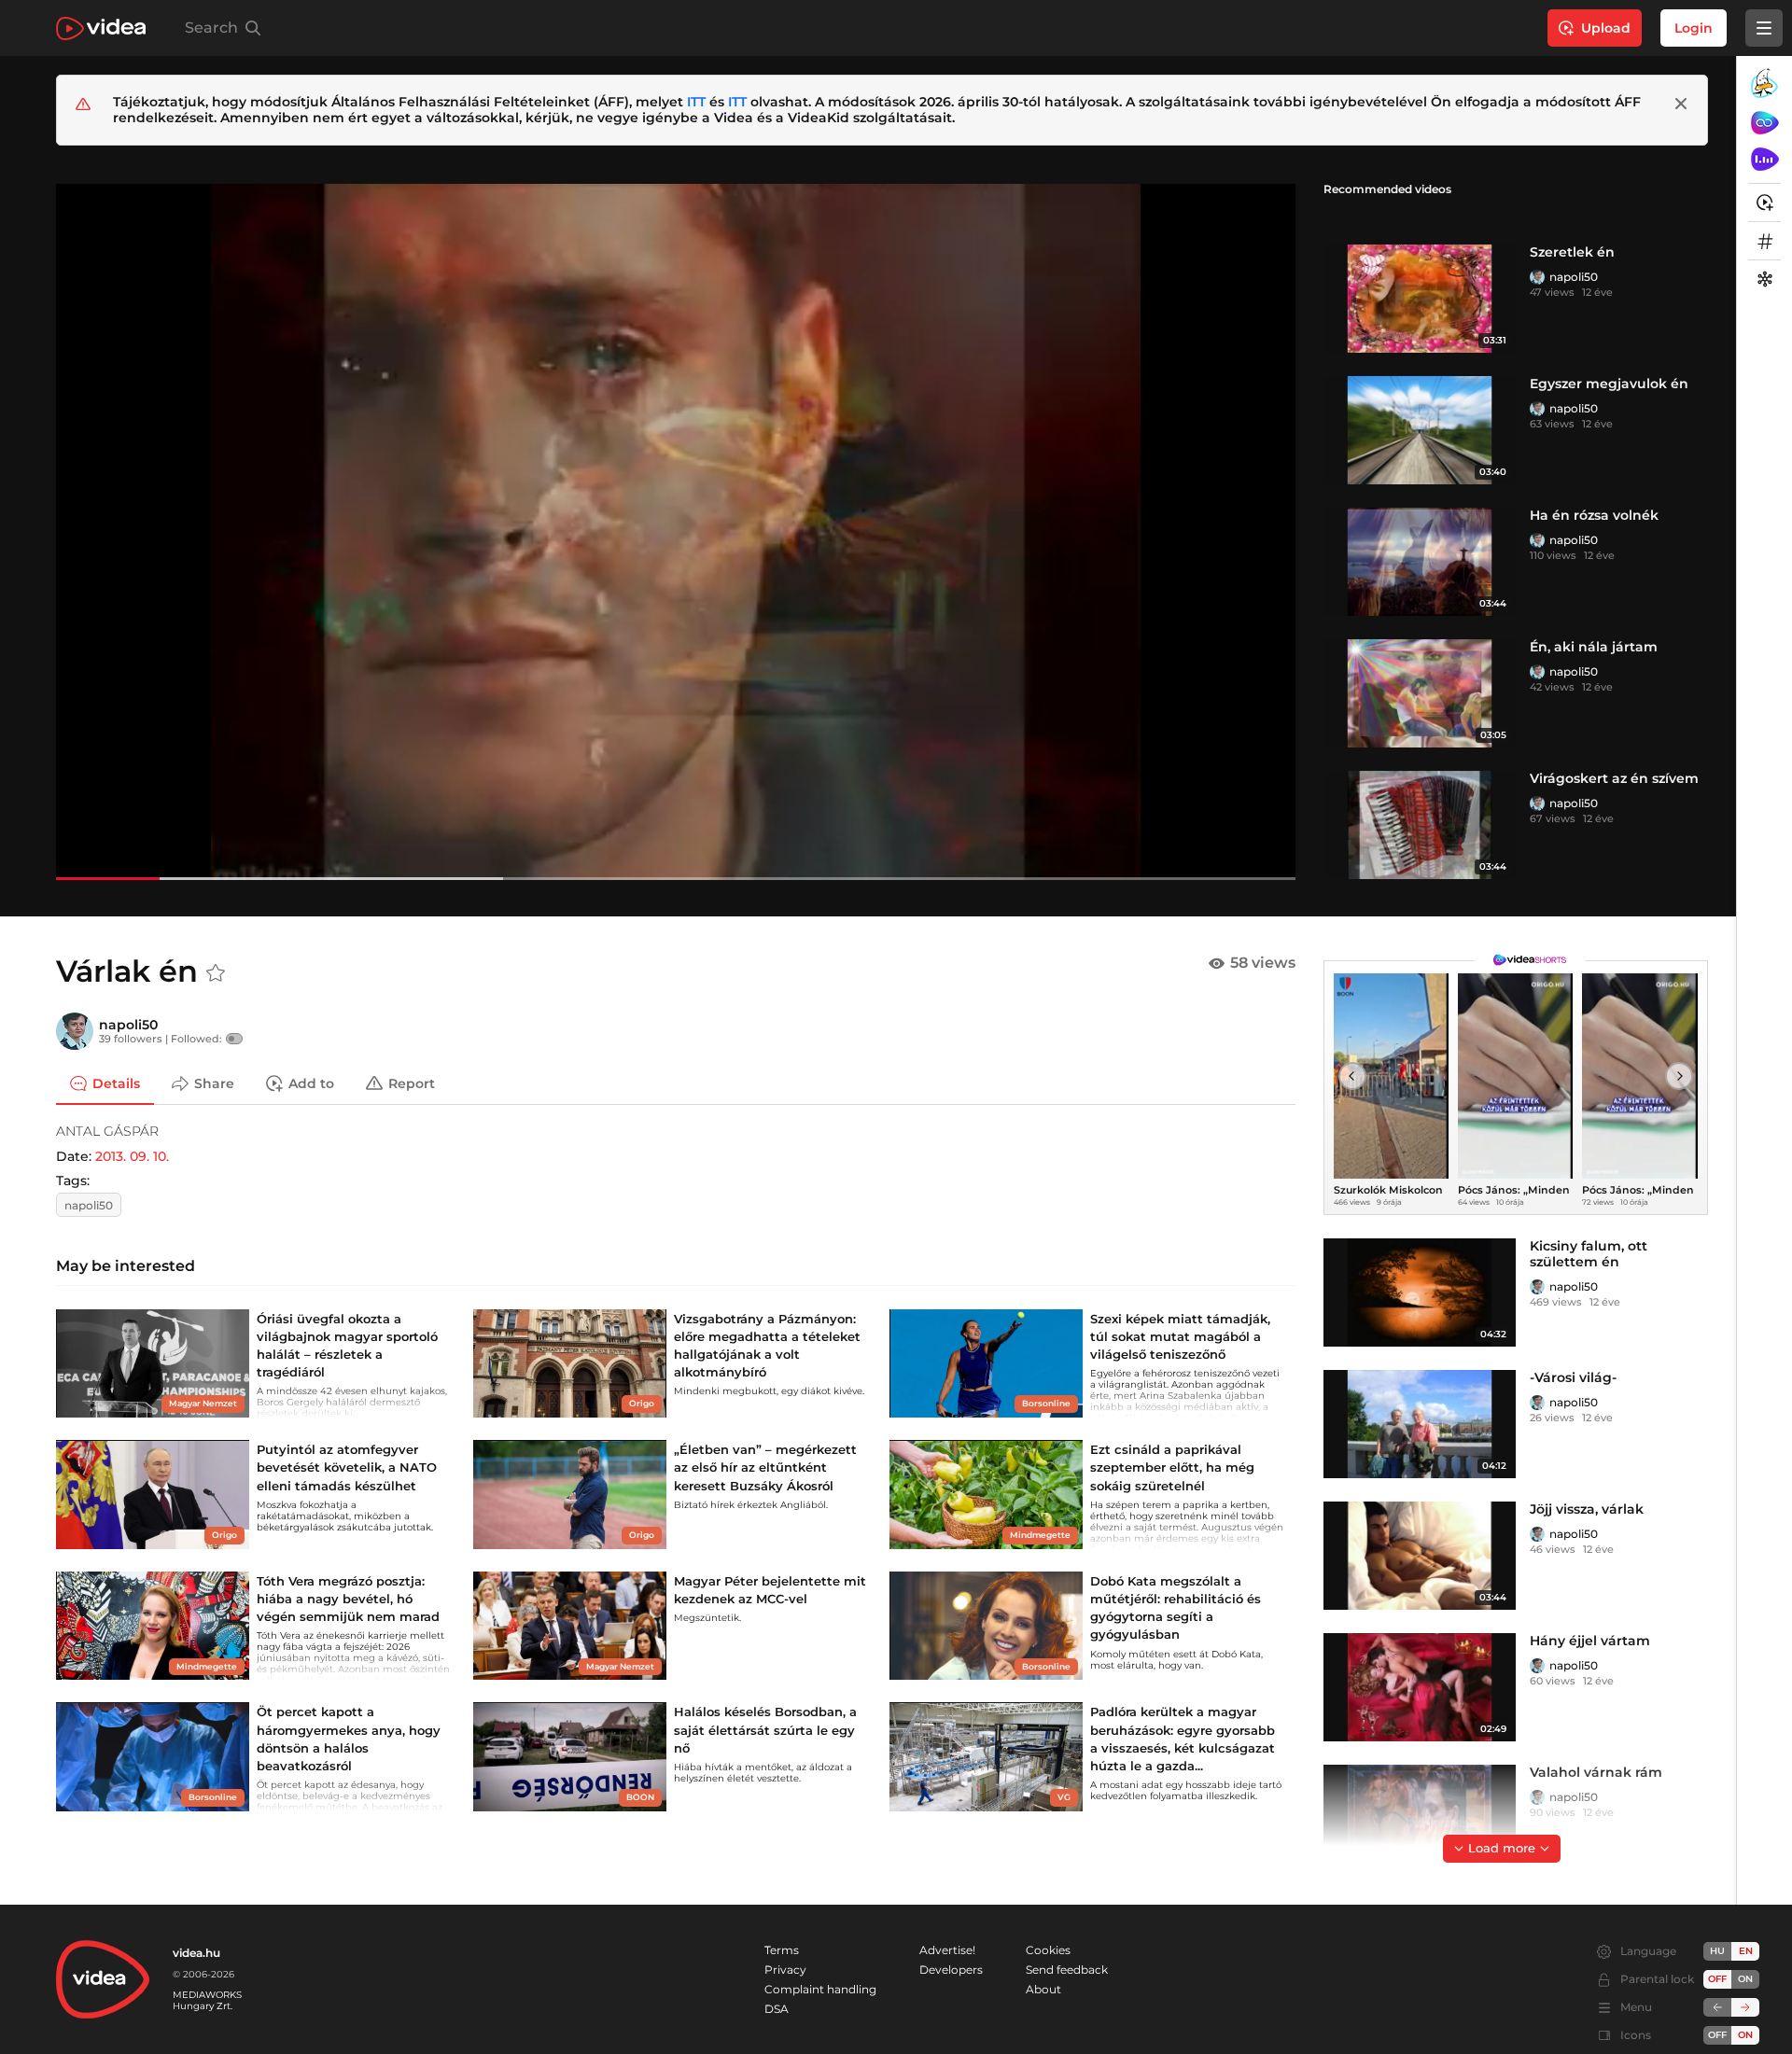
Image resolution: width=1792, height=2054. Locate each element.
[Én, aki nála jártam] (1420, 693)
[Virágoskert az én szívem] (1420, 825)
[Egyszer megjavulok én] (1420, 430)
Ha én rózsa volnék (1594, 515)
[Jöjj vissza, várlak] (1420, 1556)
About (1043, 1989)
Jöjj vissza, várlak (1587, 1509)
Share (214, 1083)
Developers (951, 1970)
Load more (1502, 1848)
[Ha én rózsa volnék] (1420, 562)
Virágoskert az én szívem (1614, 778)
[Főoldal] (101, 28)
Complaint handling (820, 1989)
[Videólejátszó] (676, 531)
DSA (777, 2009)
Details (116, 1083)
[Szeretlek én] (1420, 299)
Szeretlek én (1572, 252)
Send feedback (1067, 1970)
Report (412, 1083)
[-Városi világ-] (1420, 1424)
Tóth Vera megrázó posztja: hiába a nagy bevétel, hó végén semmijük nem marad (348, 1599)
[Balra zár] (1717, 2007)
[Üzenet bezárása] (1681, 104)
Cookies (1048, 1950)
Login (1694, 28)
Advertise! (947, 1950)
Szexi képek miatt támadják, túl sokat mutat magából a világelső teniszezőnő (1180, 1336)
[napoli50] (1537, 277)
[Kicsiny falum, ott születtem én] (1420, 1292)
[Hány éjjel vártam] (1420, 1687)
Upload (1606, 28)
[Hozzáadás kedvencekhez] (216, 973)
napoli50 (1574, 277)
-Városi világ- (1573, 1377)
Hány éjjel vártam (1590, 1641)
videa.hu (196, 1953)
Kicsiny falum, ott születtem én (1589, 1254)
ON (1745, 1979)
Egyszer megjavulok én (1609, 384)
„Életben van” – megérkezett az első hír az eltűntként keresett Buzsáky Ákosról (765, 1467)
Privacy (785, 1970)
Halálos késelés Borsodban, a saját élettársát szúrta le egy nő (765, 1729)
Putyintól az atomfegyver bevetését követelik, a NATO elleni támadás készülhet (347, 1467)
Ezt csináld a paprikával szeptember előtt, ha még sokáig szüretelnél (1172, 1467)
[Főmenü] (1764, 28)
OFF (1717, 2035)
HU (1717, 1951)
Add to (311, 1083)
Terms (782, 1950)
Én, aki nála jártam (1594, 647)
